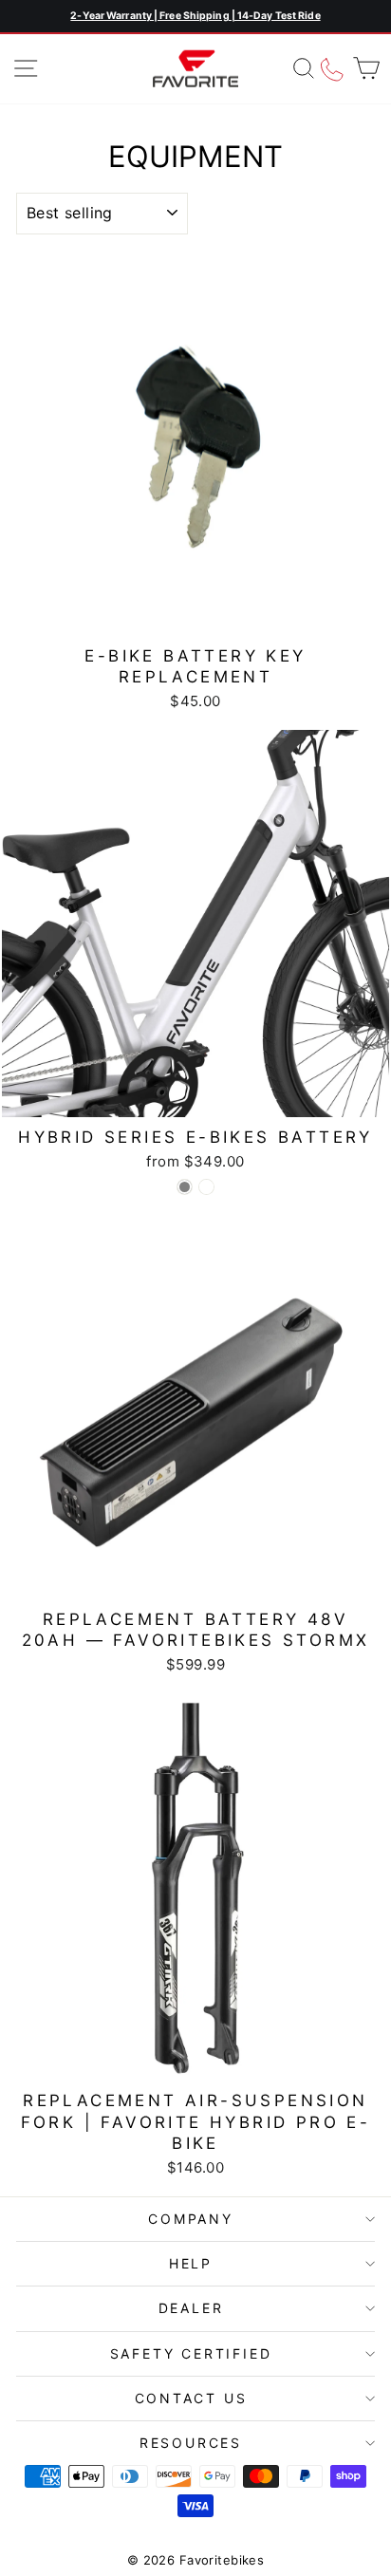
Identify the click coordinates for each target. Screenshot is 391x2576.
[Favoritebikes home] (195, 69)
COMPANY (191, 2219)
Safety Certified (191, 2353)
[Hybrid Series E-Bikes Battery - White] (206, 1187)
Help (191, 2263)
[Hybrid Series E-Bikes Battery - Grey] (185, 1187)
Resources (191, 2443)
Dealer (191, 2308)
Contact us (191, 2398)
